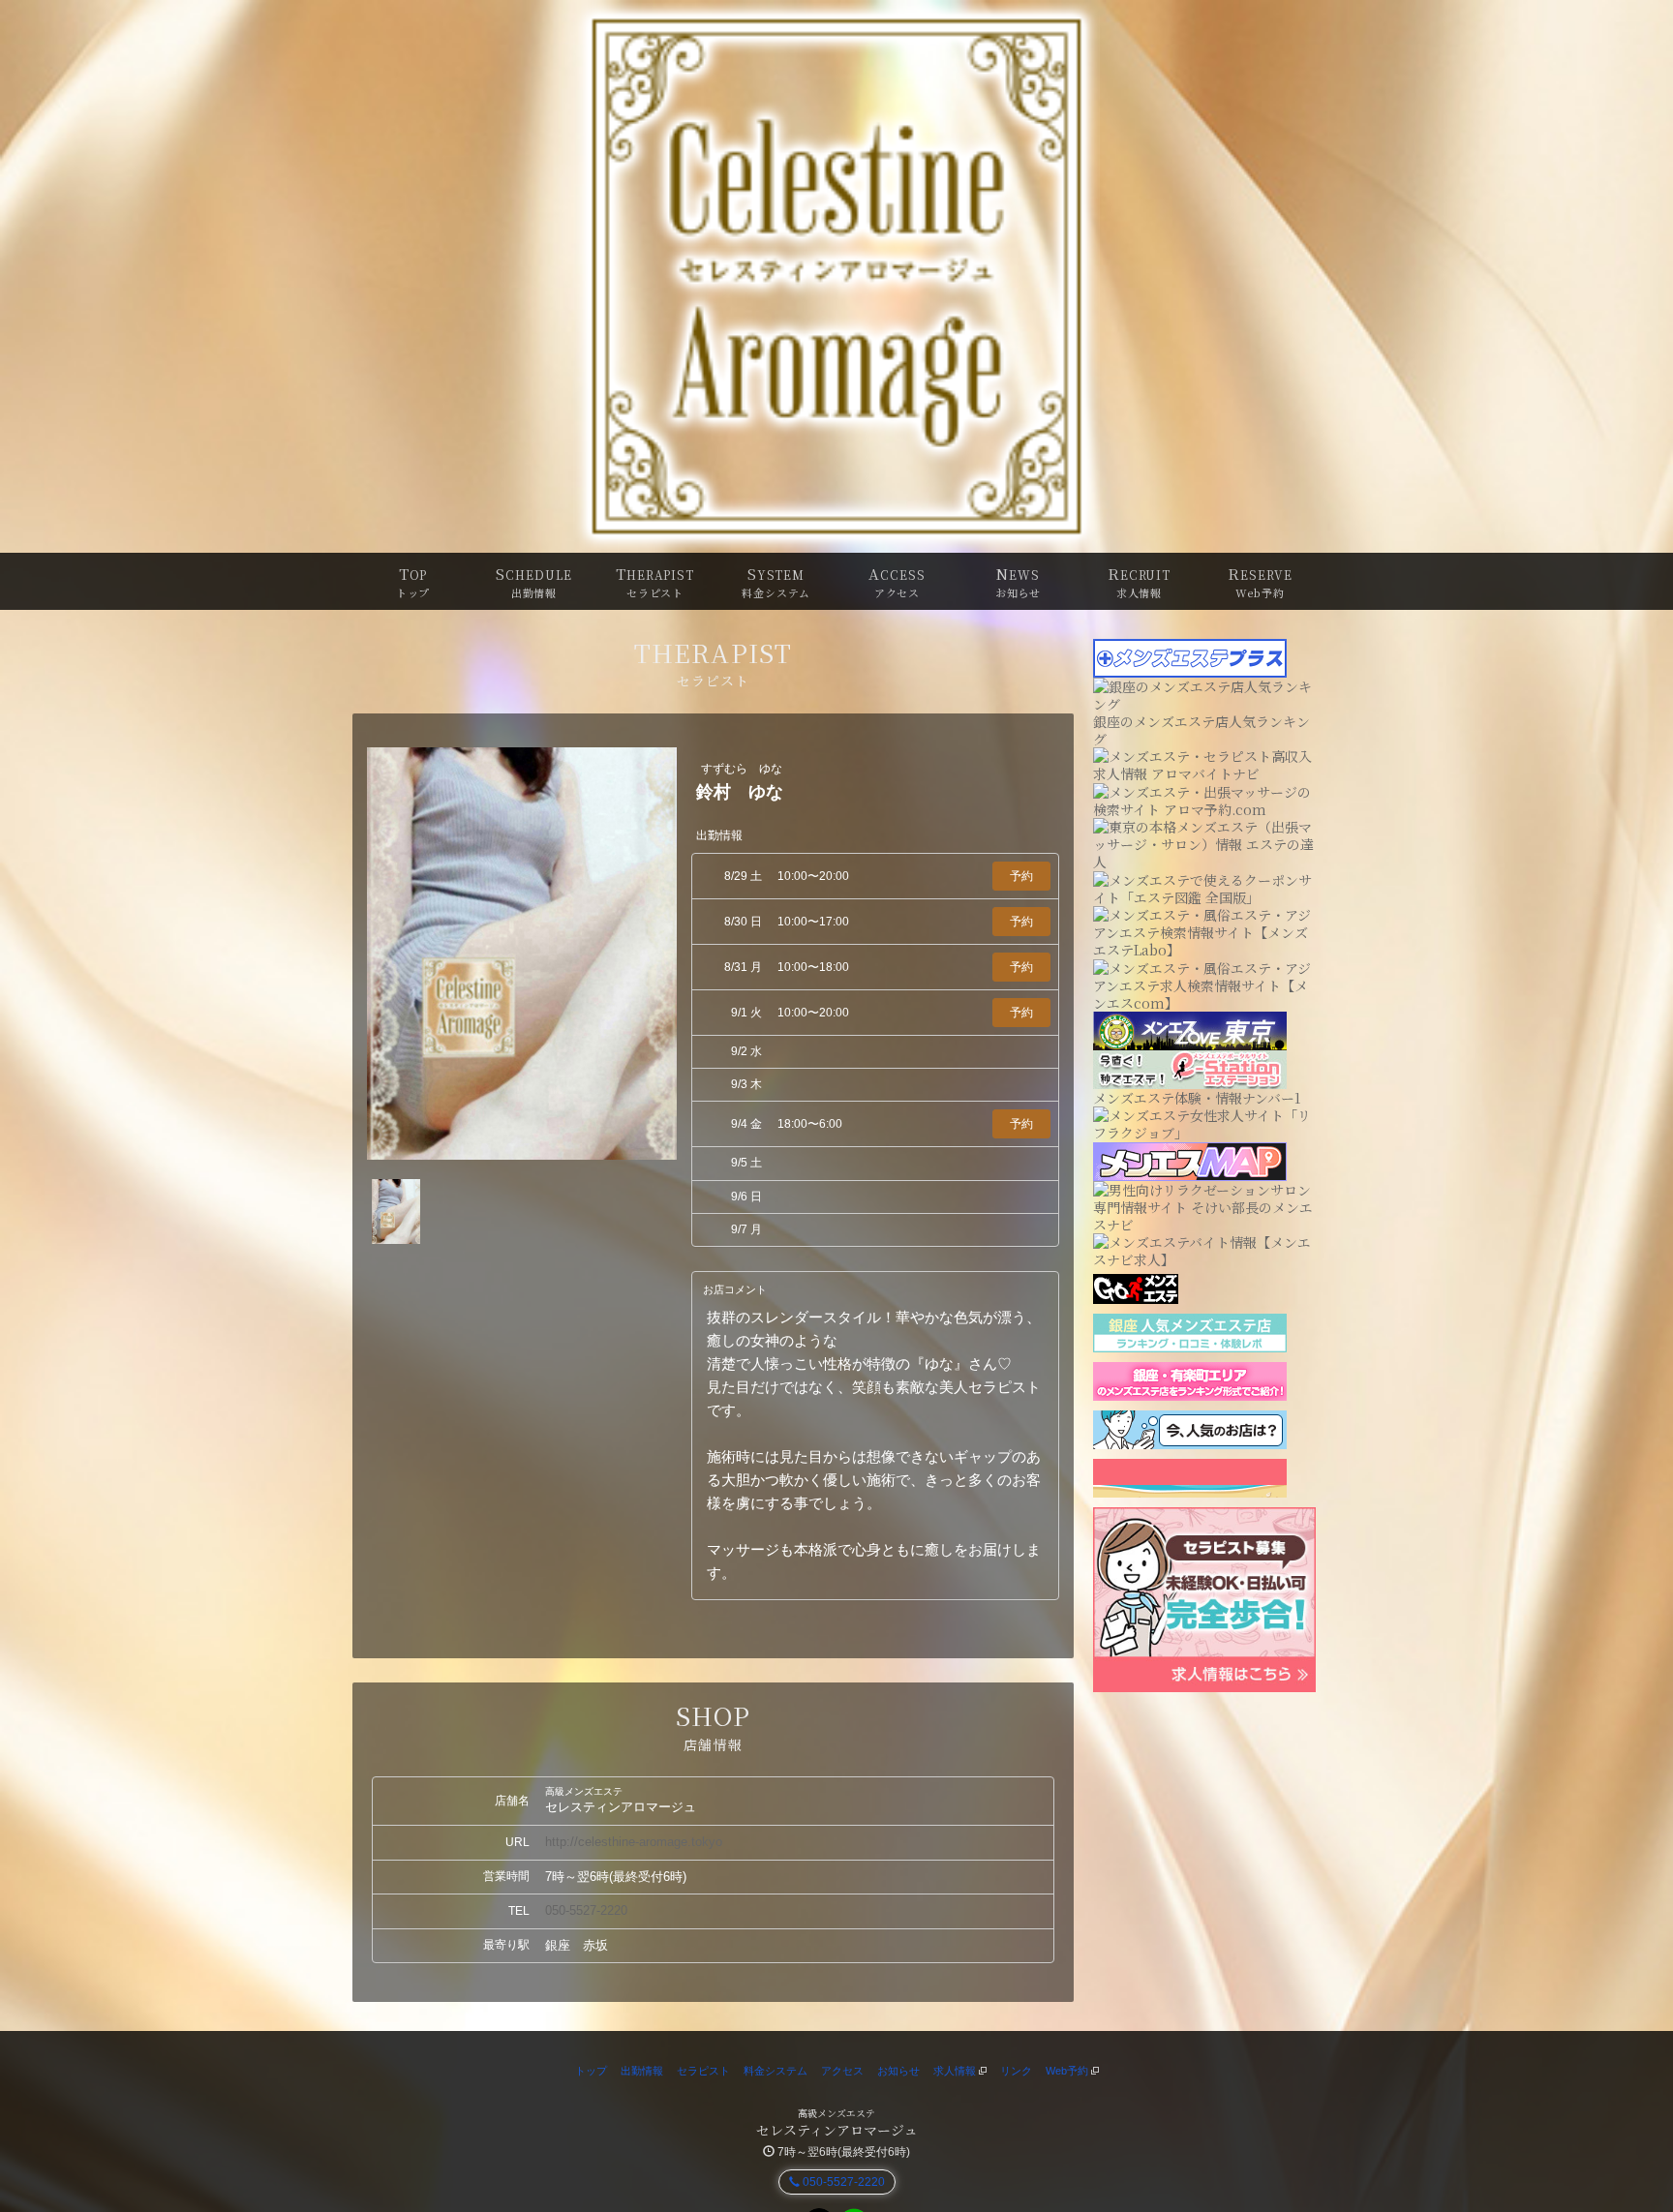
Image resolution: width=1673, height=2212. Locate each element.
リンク (1016, 2071)
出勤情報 (642, 2071)
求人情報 (956, 2071)
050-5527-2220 (586, 1910)
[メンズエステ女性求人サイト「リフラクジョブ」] (1204, 1122)
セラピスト (703, 2071)
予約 (1021, 876)
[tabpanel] (522, 954)
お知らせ (898, 2071)
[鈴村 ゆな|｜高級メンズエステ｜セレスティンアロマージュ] (836, 276)
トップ (591, 2071)
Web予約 (1068, 2071)
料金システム (776, 2071)
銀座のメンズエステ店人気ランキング (1202, 730)
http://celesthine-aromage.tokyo (634, 1842)
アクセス (842, 2071)
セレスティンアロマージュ (837, 2130)
